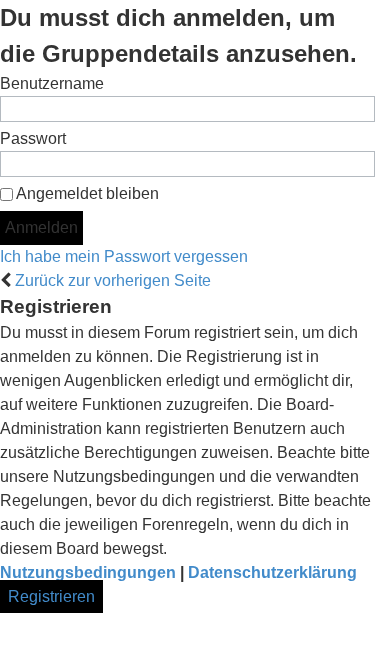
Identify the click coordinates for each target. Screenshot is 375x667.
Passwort (33, 138)
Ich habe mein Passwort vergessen (124, 256)
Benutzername (52, 83)
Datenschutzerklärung (272, 572)
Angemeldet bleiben (86, 193)
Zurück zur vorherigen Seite (113, 280)
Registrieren (51, 596)
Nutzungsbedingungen (88, 572)
